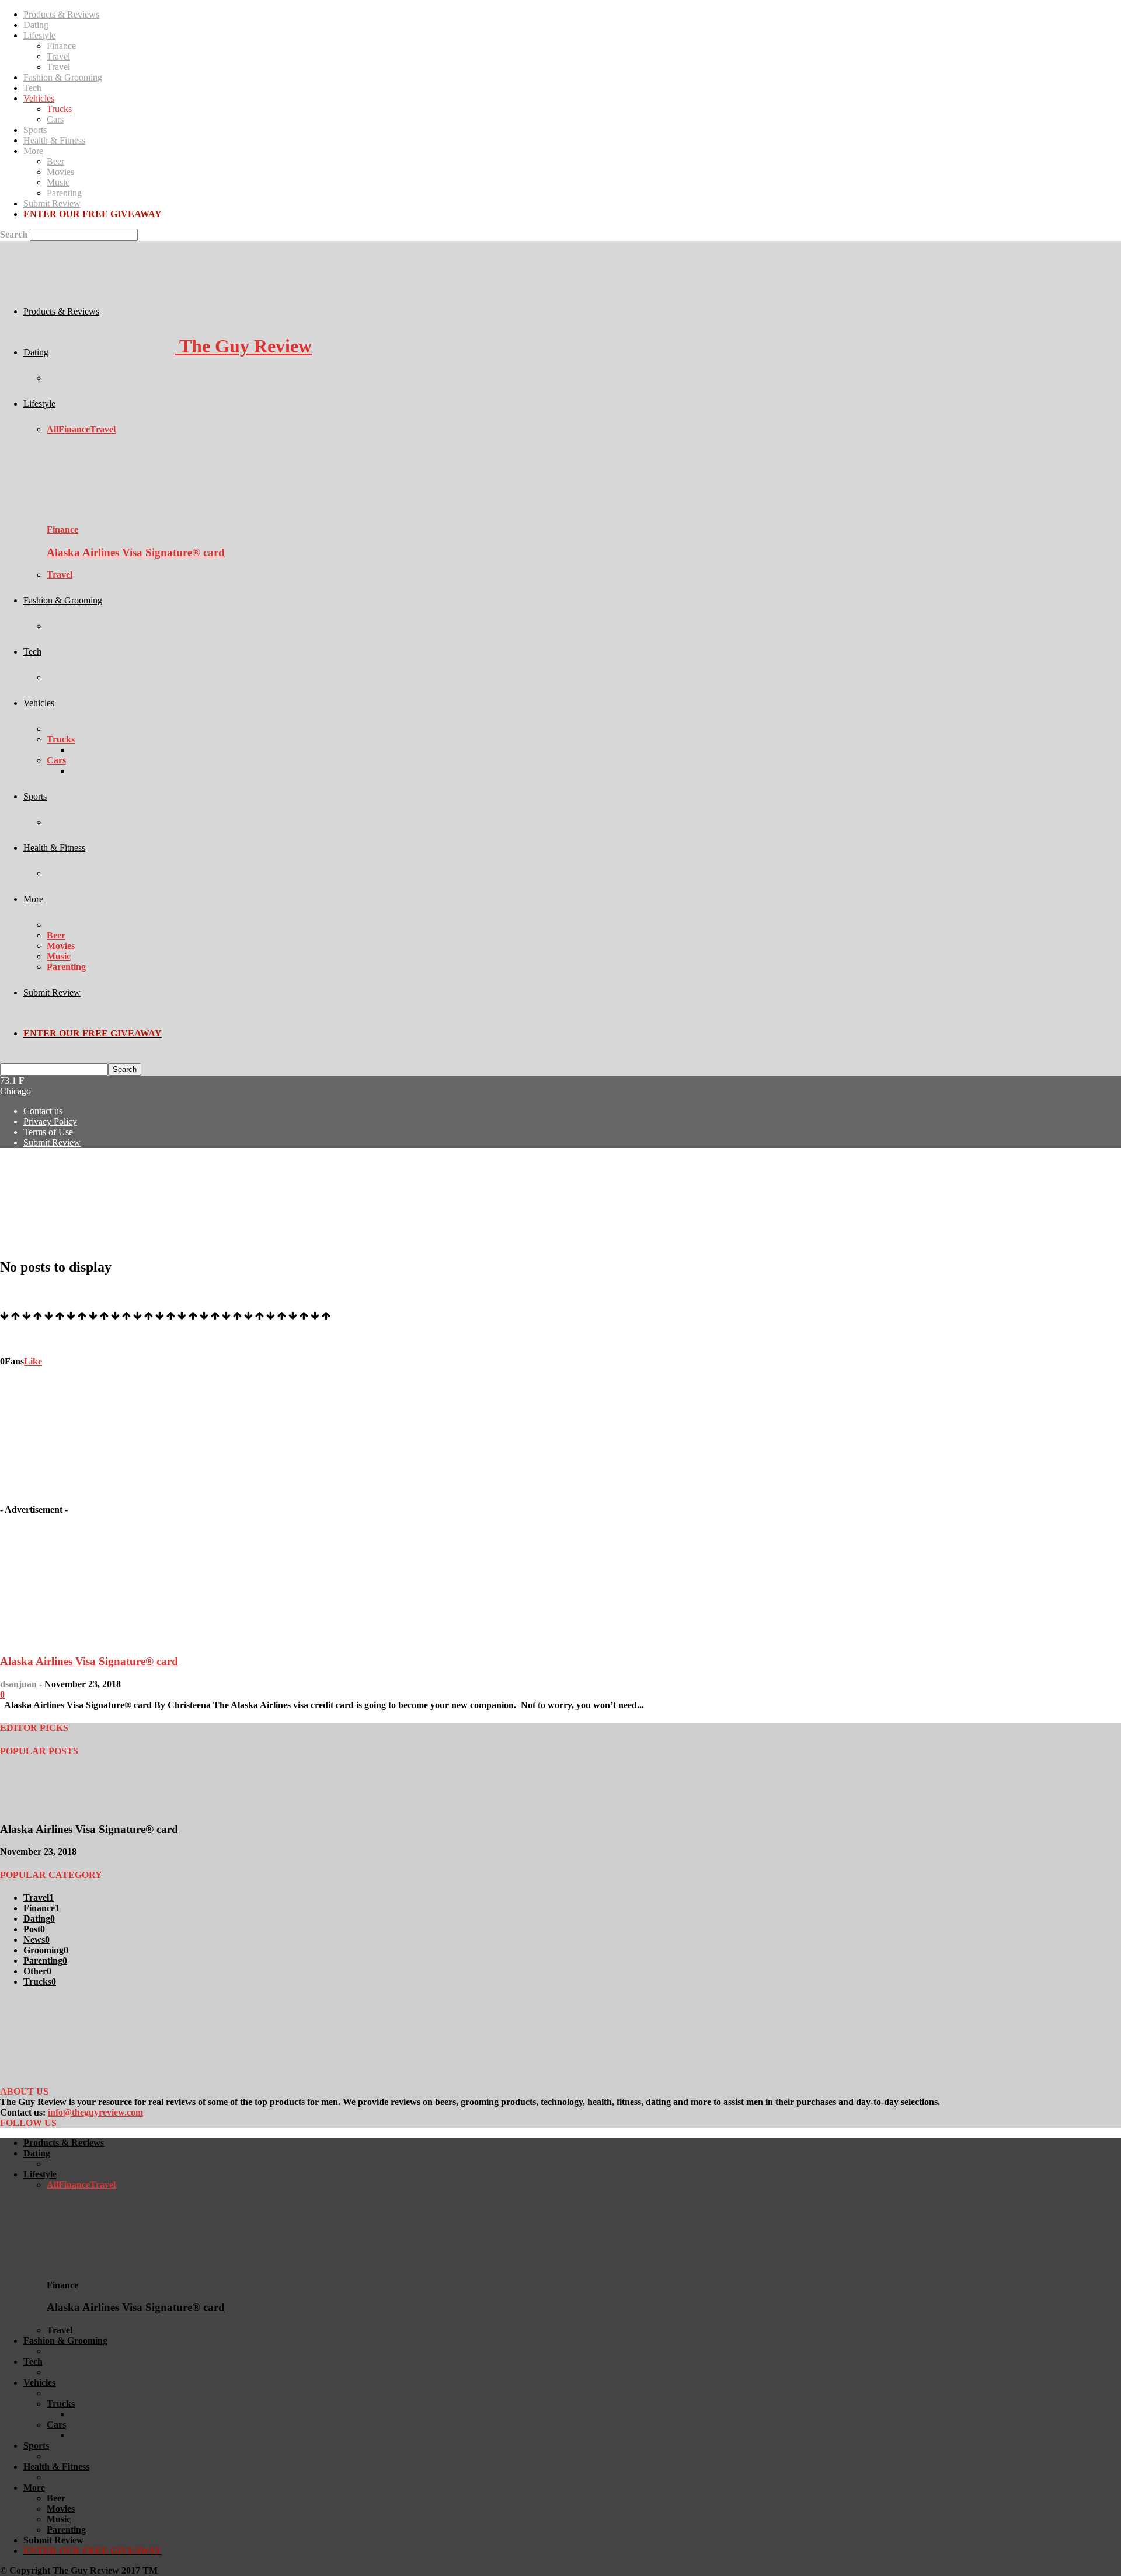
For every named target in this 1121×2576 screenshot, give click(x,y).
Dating (36, 25)
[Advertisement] (213, 1184)
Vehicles (39, 98)
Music (58, 182)
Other (37, 1971)
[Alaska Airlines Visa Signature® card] (110, 519)
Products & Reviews (61, 14)
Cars (55, 119)
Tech (32, 88)
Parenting (64, 193)
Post (34, 1929)
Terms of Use (48, 1132)
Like (33, 1361)
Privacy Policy (50, 1121)
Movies (60, 172)
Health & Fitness (54, 140)
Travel (58, 56)
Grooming (46, 1950)
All (53, 429)
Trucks (59, 109)
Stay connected (30, 1338)
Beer (55, 161)
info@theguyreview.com (95, 2112)
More (33, 151)
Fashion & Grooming (63, 77)
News (36, 1940)
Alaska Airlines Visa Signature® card (136, 552)
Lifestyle (39, 35)
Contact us (43, 1111)
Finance (61, 46)
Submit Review (52, 203)
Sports (35, 130)
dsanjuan (18, 1684)
